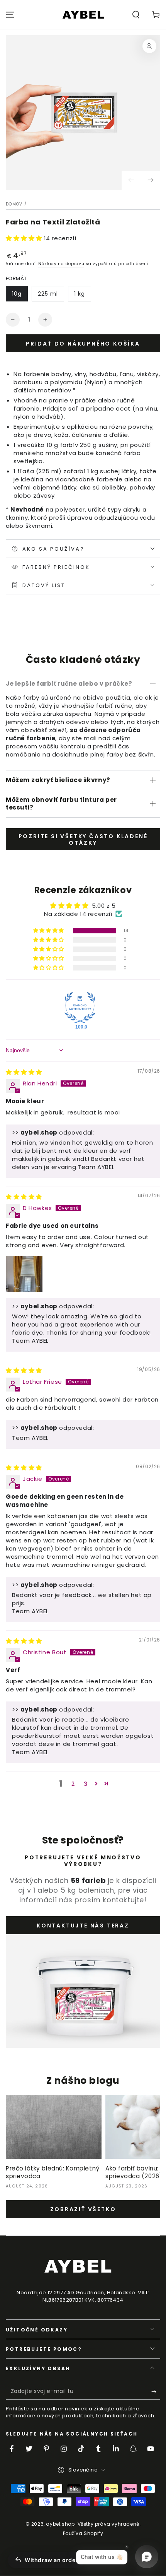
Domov (14, 204)
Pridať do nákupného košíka (83, 344)
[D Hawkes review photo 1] (24, 1274)
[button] (136, 15)
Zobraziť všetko (83, 2209)
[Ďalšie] (151, 180)
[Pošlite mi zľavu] (156, 2392)
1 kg (80, 294)
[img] (24, 1072)
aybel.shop (60, 2524)
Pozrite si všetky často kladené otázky (83, 840)
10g (17, 294)
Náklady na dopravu (61, 264)
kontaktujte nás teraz (83, 1926)
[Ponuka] (10, 15)
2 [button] (73, 1784)
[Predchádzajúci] (131, 180)
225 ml (48, 294)
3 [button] (86, 1784)
